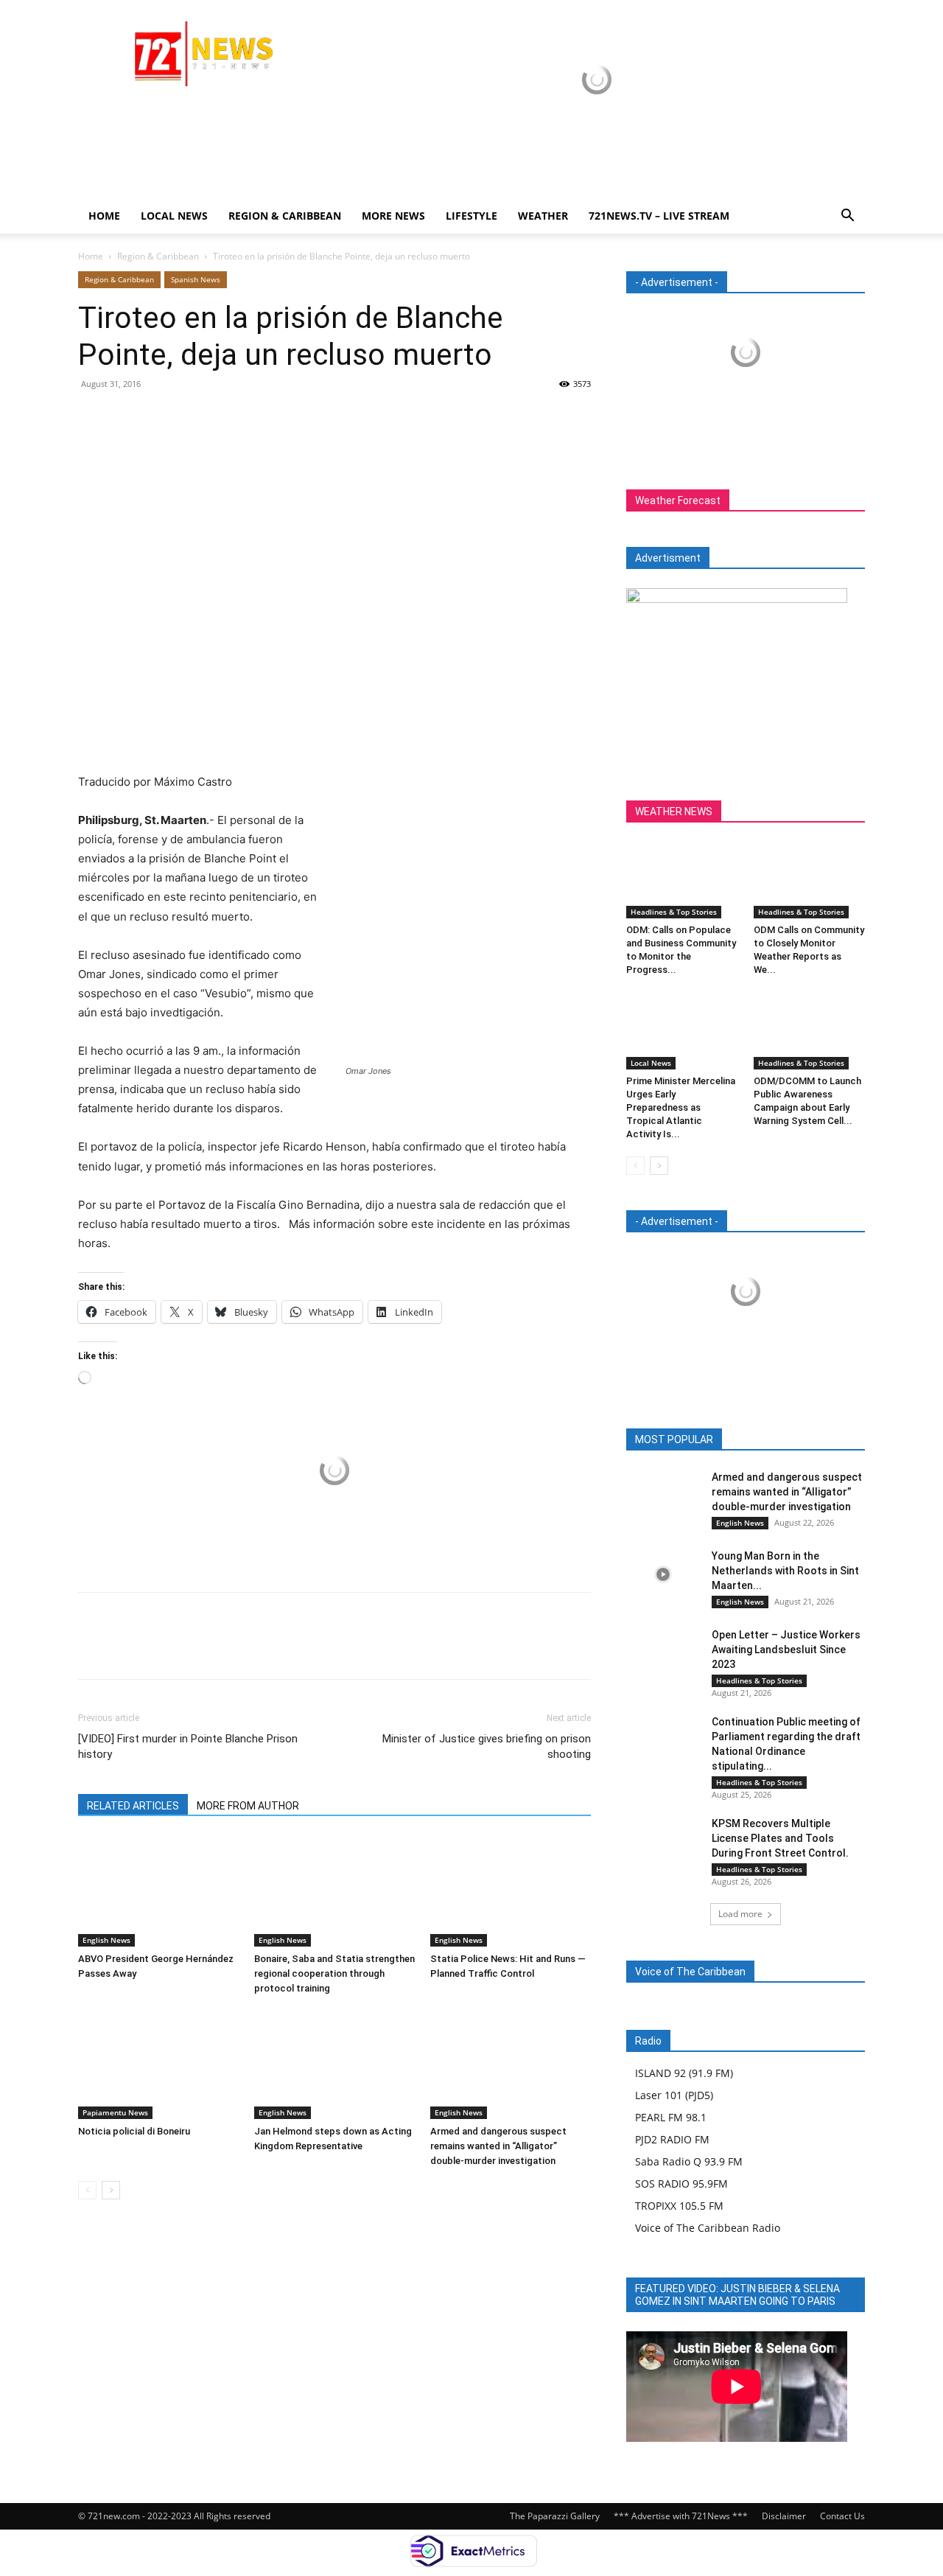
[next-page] (111, 2190)
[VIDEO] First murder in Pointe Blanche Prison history (188, 1746)
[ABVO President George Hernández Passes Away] (158, 1891)
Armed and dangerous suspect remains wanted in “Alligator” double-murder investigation (498, 2146)
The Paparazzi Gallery (555, 2516)
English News (106, 1940)
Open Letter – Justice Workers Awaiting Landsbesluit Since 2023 (786, 1650)
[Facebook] (93, 417)
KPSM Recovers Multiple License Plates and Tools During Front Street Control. (780, 1838)
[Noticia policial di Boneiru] (158, 2064)
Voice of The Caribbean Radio (708, 2228)
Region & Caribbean (285, 216)
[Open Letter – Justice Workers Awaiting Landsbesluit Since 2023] (663, 1653)
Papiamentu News (115, 2112)
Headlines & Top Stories (674, 912)
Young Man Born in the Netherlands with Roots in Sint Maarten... (785, 1571)
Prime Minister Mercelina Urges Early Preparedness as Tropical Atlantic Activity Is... (681, 1107)
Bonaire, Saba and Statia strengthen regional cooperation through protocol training (334, 1973)
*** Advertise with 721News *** (681, 2516)
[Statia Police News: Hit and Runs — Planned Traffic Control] (511, 1891)
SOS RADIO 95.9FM (681, 2184)
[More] (229, 417)
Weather (543, 216)
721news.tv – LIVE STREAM (659, 216)
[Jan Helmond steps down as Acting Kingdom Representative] (334, 2064)
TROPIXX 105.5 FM (679, 2206)
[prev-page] (87, 2190)
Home (104, 216)
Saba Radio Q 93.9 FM (689, 2161)
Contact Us (842, 2516)
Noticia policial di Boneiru (134, 2131)
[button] (847, 217)
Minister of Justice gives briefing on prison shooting (487, 1746)
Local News (174, 216)
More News (393, 216)
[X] (127, 417)
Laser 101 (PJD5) (674, 2095)
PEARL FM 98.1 (671, 2117)
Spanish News (196, 279)
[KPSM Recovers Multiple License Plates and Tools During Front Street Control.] (663, 1842)
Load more (740, 1914)
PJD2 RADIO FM (672, 2139)
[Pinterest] (161, 417)
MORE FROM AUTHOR (248, 1806)
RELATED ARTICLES (133, 1806)
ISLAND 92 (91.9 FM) (684, 2073)
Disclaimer (784, 2516)
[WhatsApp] (194, 417)
